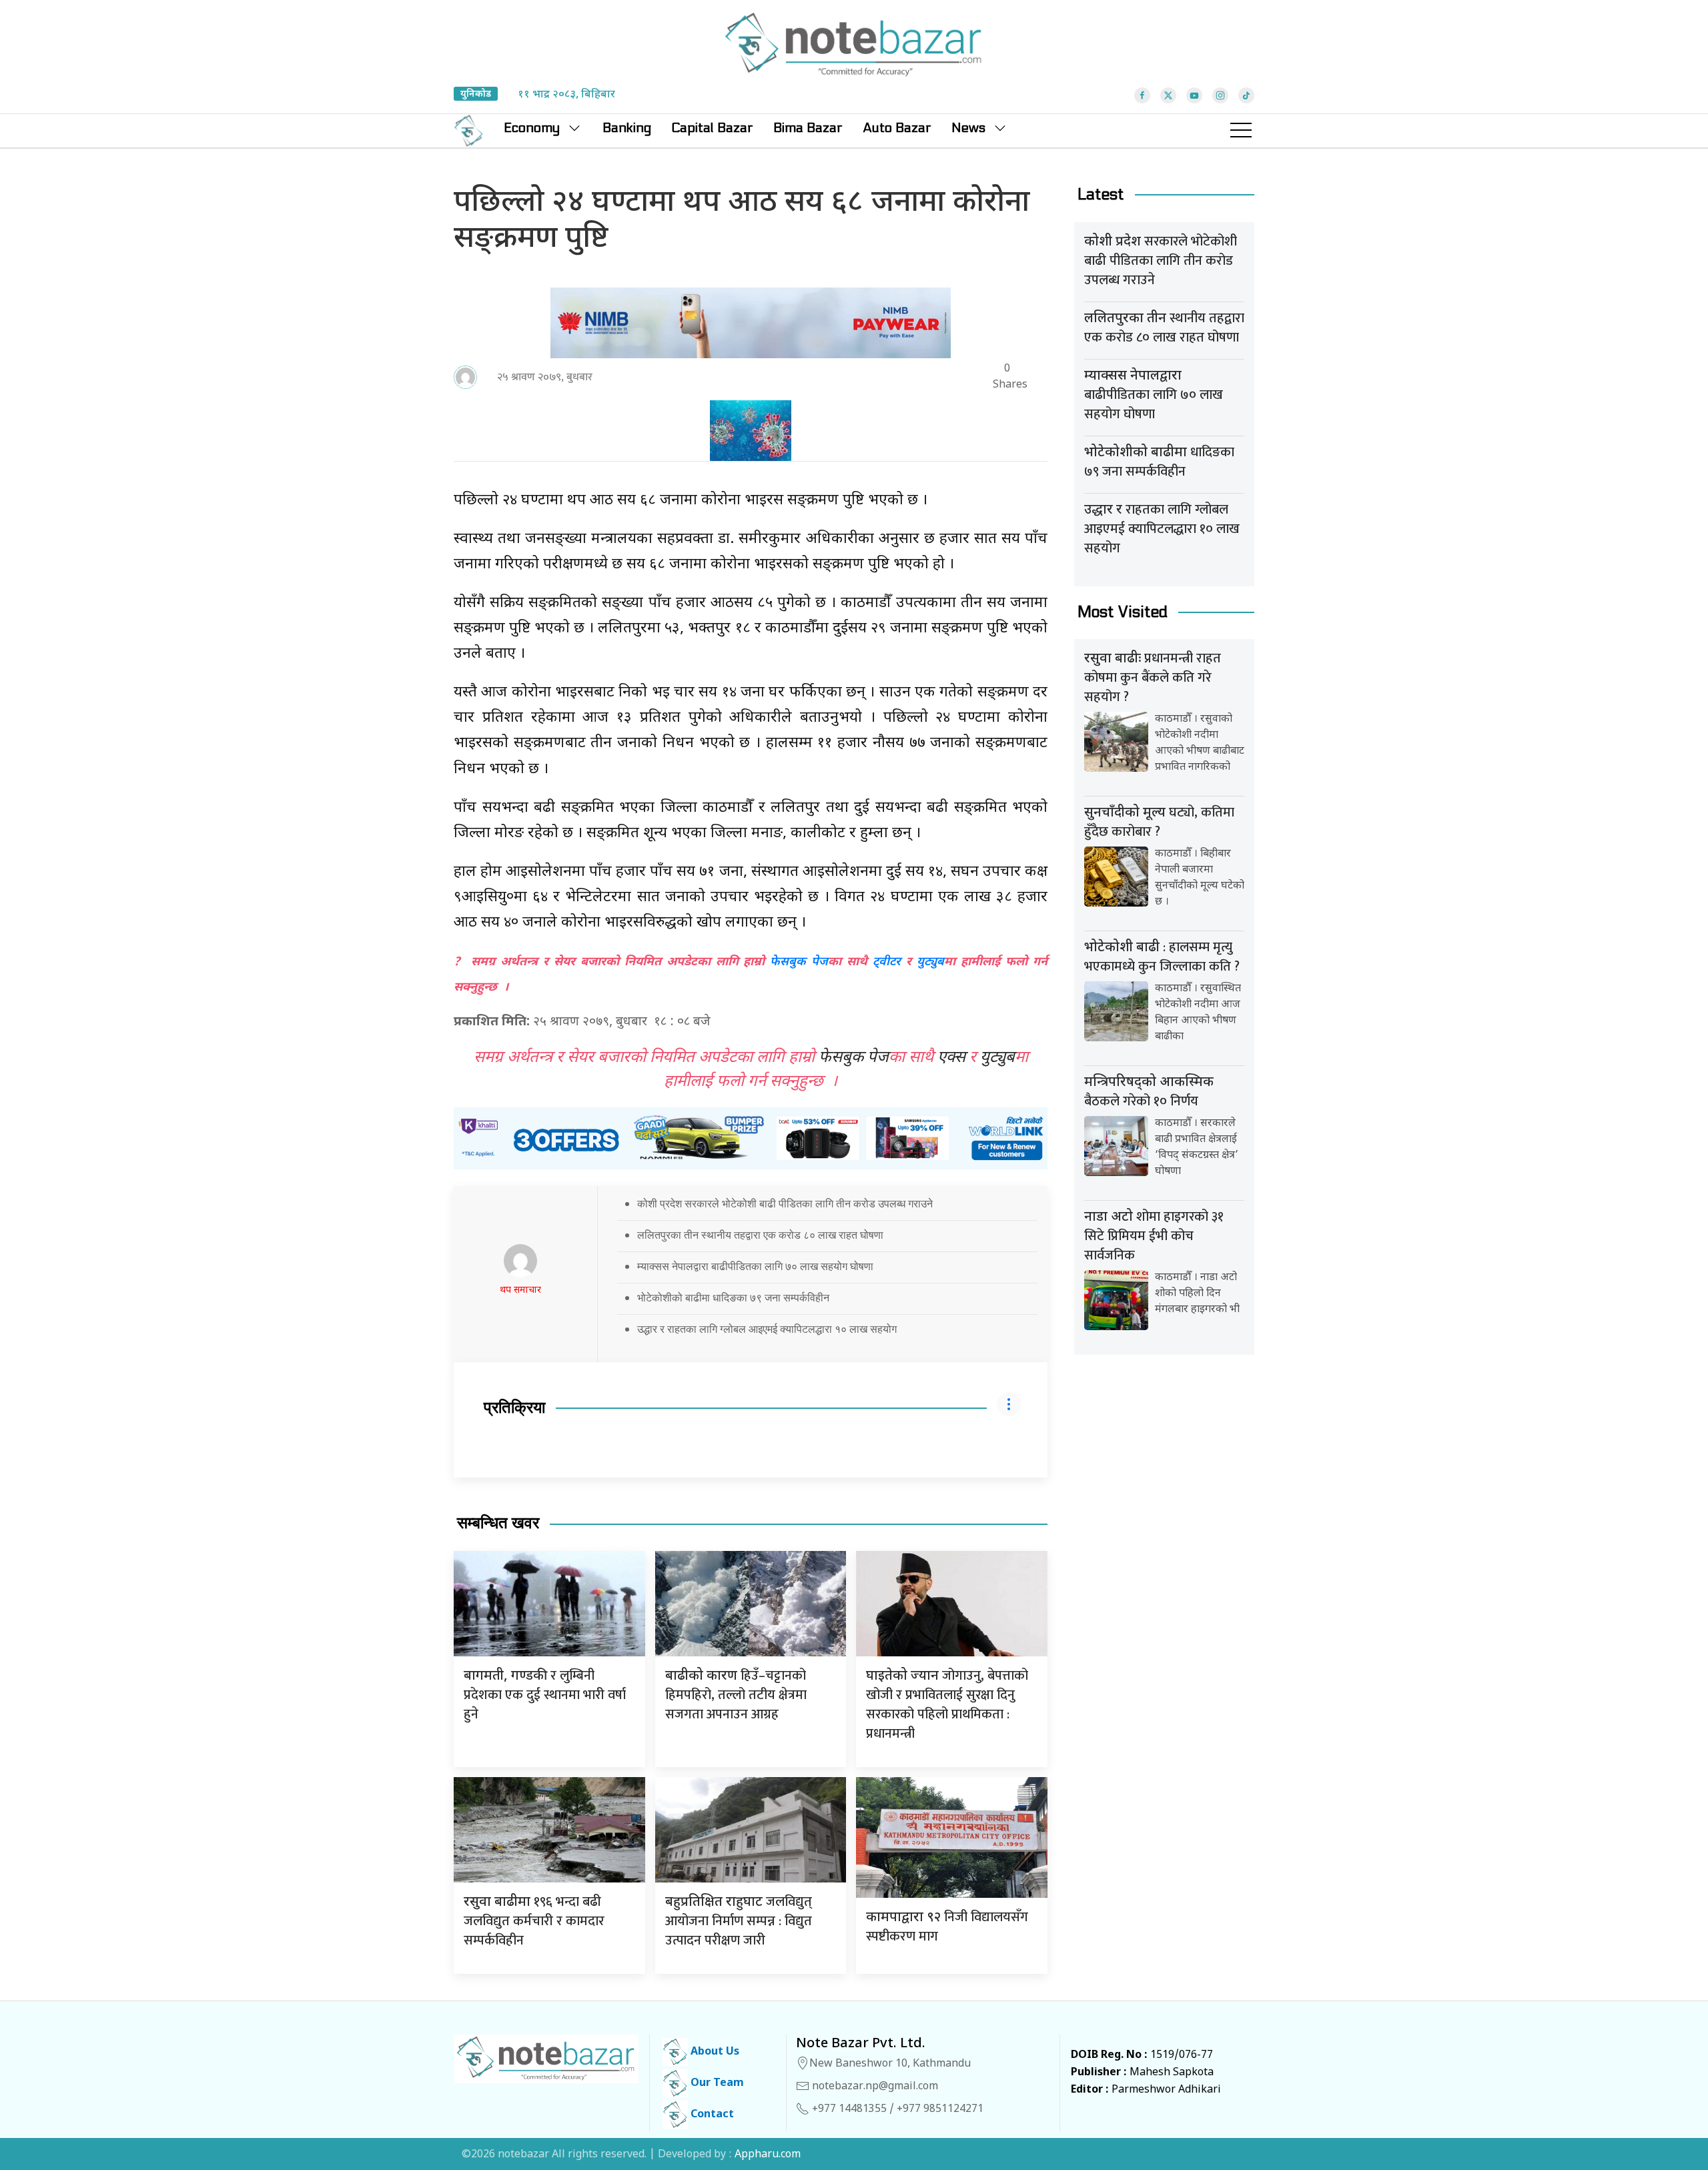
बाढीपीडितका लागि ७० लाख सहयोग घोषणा (1154, 397)
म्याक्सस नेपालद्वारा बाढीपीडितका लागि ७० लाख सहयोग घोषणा (755, 1266)
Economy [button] (532, 128)
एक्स (951, 1058)
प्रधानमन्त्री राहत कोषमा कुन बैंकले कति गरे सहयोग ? (1153, 678)
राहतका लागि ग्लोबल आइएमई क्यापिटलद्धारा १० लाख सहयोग (1162, 529)
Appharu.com (768, 2155)
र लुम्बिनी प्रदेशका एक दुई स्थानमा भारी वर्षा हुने (545, 1695)
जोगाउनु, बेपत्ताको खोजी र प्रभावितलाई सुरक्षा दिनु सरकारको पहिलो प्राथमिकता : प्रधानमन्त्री (947, 1705)
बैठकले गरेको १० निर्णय (1149, 1093)
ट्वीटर (887, 962)
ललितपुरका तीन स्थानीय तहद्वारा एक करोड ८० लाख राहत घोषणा (760, 1235)
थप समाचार (520, 1290)
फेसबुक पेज (799, 962)
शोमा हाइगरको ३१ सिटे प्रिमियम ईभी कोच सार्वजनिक (1154, 1236)
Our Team (716, 2084)
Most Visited (1123, 612)
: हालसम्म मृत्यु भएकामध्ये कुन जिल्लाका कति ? (1162, 957)
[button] (1241, 131)
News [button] (968, 128)
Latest (1101, 194)
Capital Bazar (712, 128)
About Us (714, 2052)
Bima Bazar (808, 128)
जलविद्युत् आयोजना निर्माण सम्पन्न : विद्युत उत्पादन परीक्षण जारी (739, 1921)
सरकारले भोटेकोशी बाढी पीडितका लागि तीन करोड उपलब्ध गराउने (1161, 261)
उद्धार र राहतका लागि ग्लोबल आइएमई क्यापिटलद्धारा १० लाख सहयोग (767, 1329)
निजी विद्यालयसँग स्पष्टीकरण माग (947, 1927)
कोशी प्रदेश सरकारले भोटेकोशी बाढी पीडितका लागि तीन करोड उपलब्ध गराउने (785, 1203)
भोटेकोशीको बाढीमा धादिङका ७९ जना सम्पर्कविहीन (733, 1297)
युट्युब (930, 962)
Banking (627, 128)
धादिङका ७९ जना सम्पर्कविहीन (1159, 462)
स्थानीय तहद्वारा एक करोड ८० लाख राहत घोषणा (1164, 328)
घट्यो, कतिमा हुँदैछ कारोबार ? (1159, 822)
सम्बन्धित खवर (498, 1523)
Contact (711, 2115)
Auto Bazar (897, 128)
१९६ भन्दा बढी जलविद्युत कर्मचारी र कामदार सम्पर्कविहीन (534, 1921)
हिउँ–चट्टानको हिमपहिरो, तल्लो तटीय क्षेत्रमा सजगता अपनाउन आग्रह (736, 1695)
